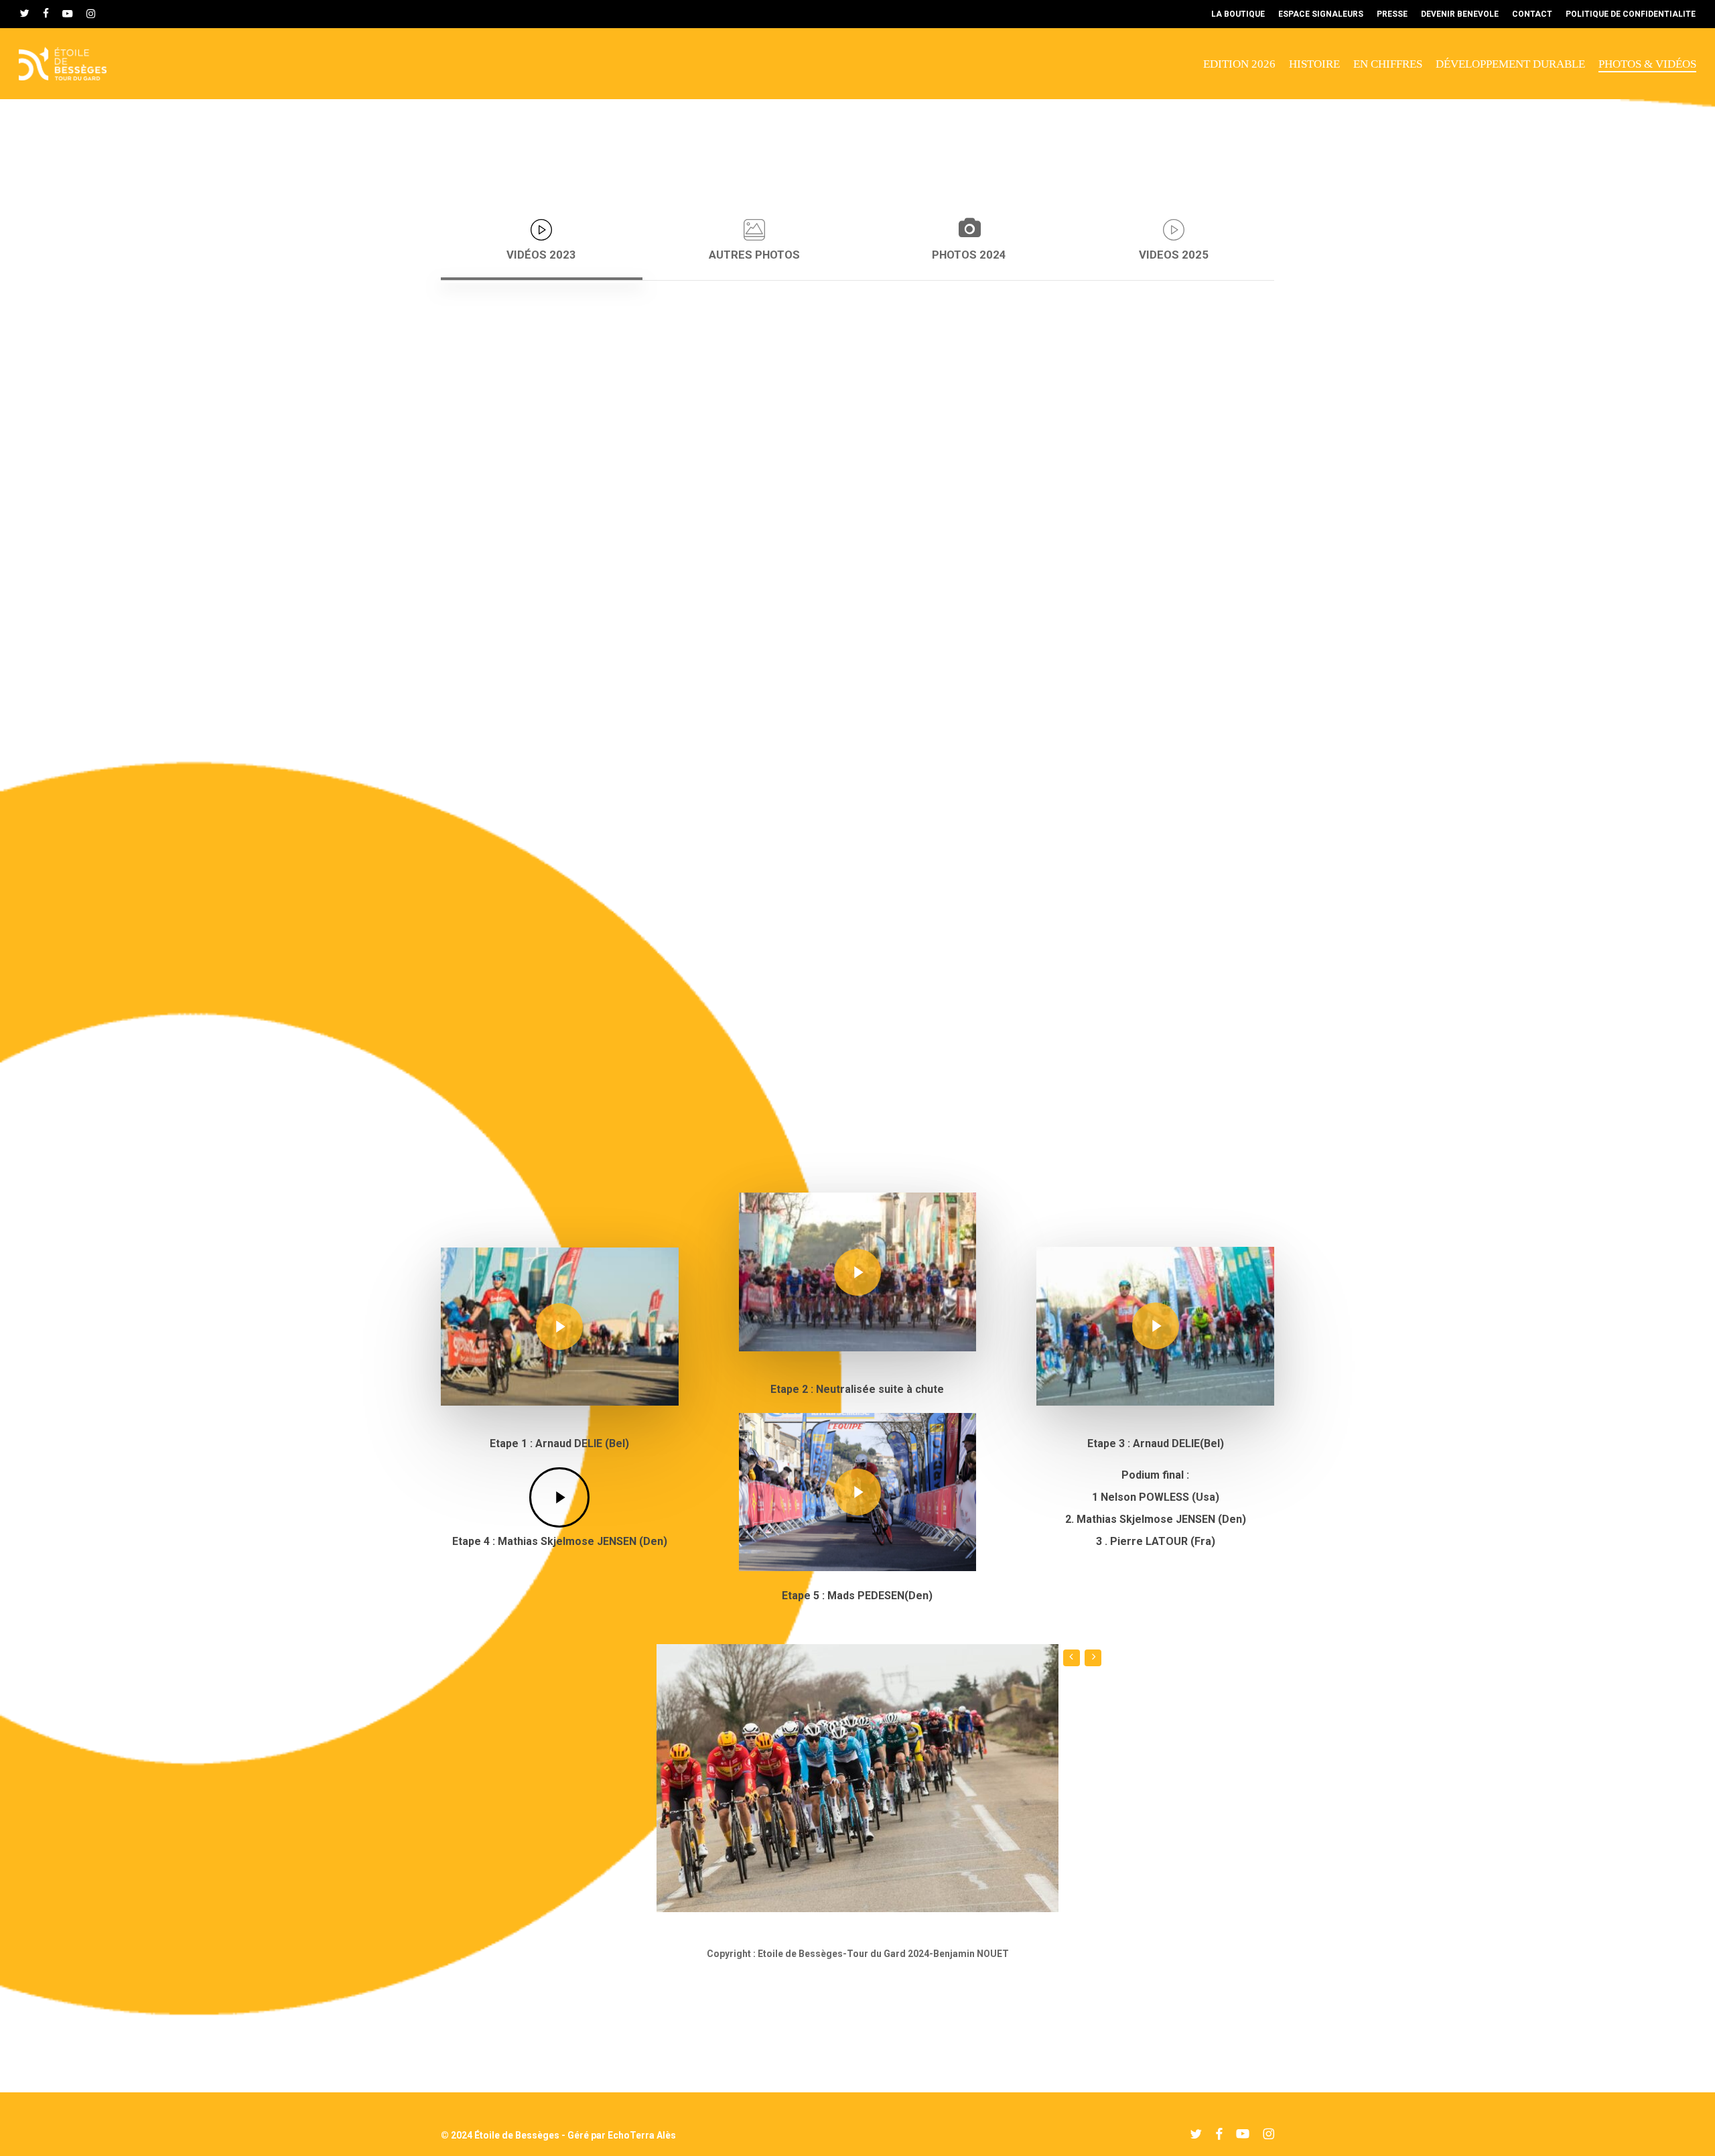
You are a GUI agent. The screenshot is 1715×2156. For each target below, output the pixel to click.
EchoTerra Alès (642, 2135)
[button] (542, 241)
